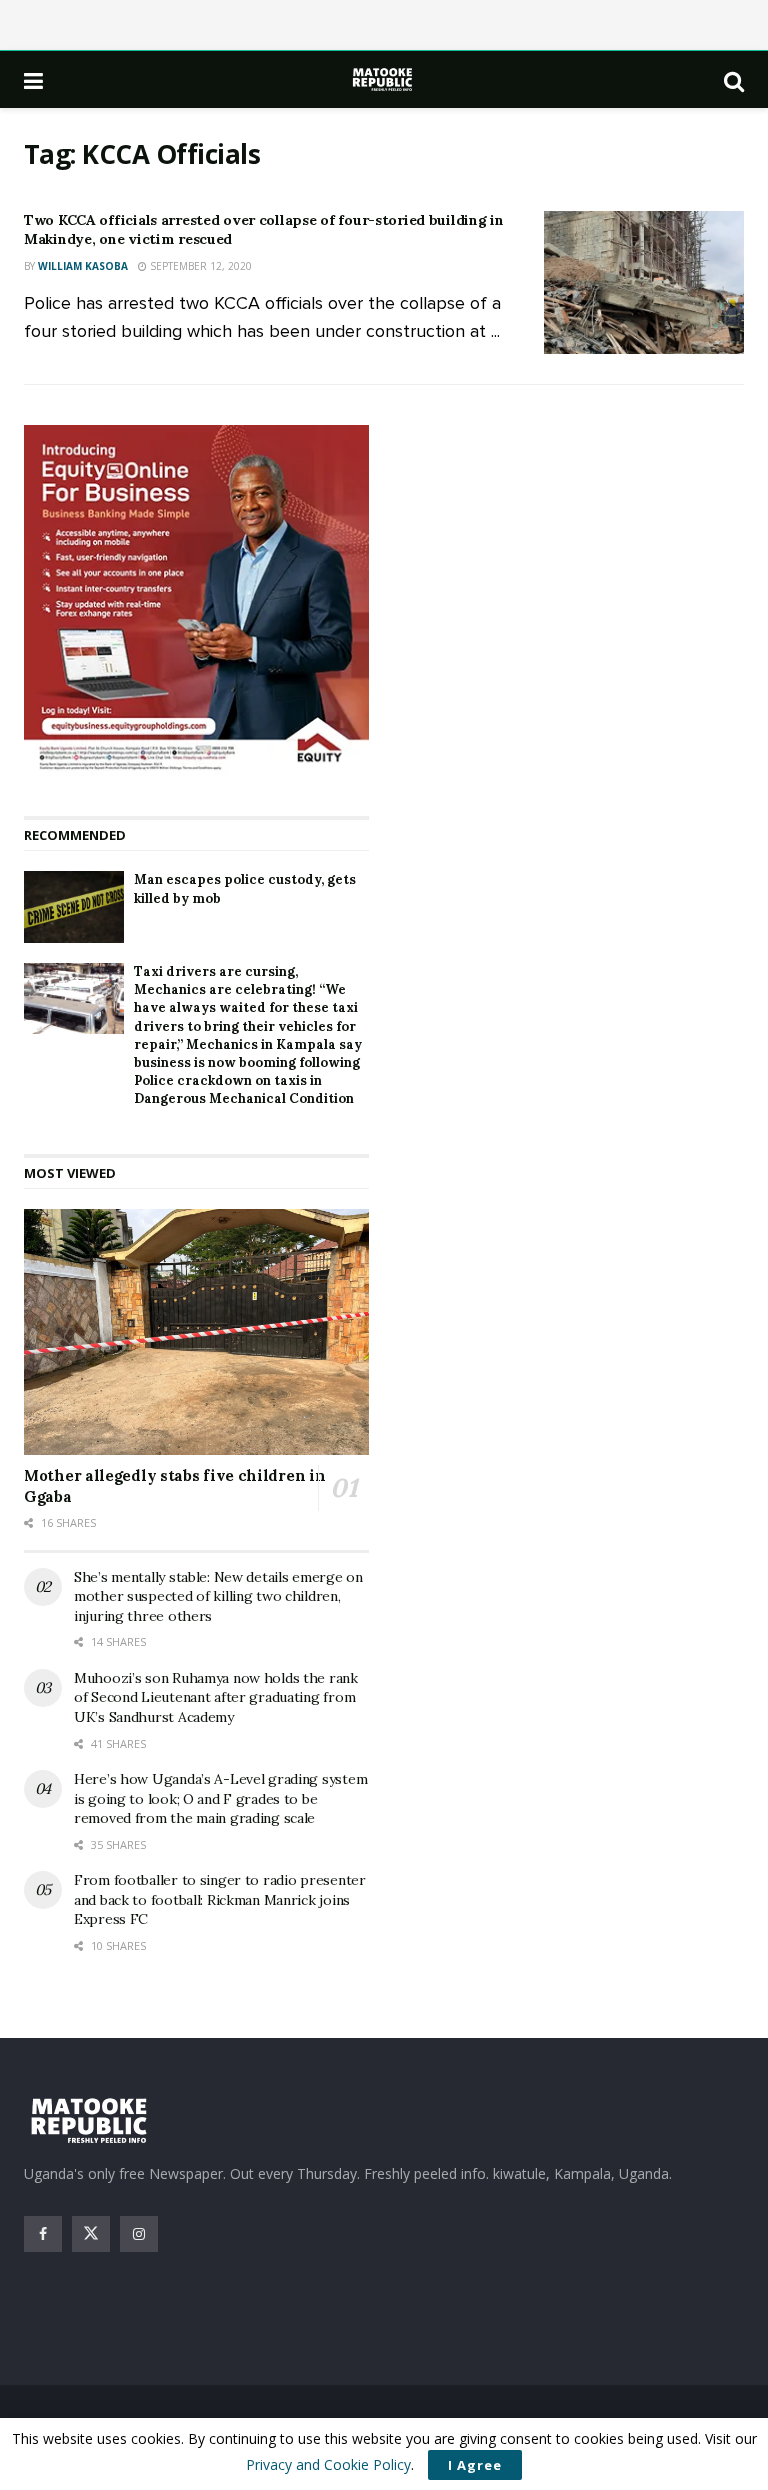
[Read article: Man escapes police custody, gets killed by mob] (74, 907)
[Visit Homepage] (384, 79)
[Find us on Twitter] (91, 2234)
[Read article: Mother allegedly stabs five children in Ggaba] (196, 1332)
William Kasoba (83, 266)
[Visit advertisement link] (196, 601)
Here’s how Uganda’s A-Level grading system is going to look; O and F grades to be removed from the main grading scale (220, 1798)
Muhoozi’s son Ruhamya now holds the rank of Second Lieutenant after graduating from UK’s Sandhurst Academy (216, 1697)
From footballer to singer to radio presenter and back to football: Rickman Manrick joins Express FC (220, 1899)
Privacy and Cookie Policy (328, 2464)
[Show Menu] (33, 80)
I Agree (475, 2465)
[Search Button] (734, 80)
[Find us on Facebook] (43, 2234)
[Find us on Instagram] (139, 2234)
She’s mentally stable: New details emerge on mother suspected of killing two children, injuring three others (218, 1596)
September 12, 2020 (199, 266)
